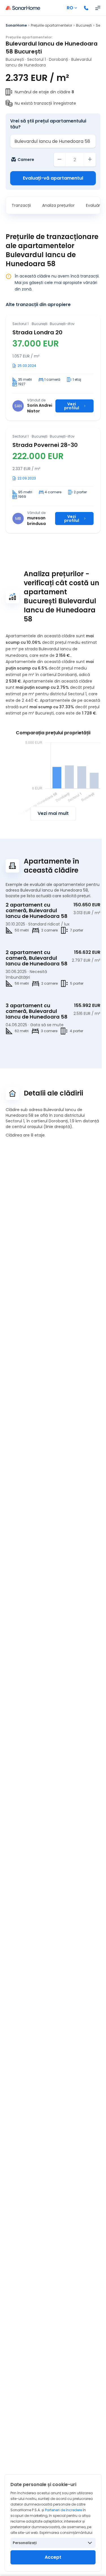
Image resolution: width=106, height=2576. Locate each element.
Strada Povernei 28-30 (45, 445)
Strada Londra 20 (37, 332)
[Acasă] (23, 8)
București (84, 25)
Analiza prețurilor (58, 205)
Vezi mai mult (53, 813)
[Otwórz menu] (98, 8)
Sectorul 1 (36, 59)
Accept (53, 2557)
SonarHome (16, 25)
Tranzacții (21, 205)
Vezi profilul (72, 406)
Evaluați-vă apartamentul (53, 178)
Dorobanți (59, 59)
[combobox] (53, 141)
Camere (26, 160)
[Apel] (86, 8)
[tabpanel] (53, 424)
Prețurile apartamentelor (51, 25)
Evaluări (93, 205)
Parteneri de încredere (63, 2510)
